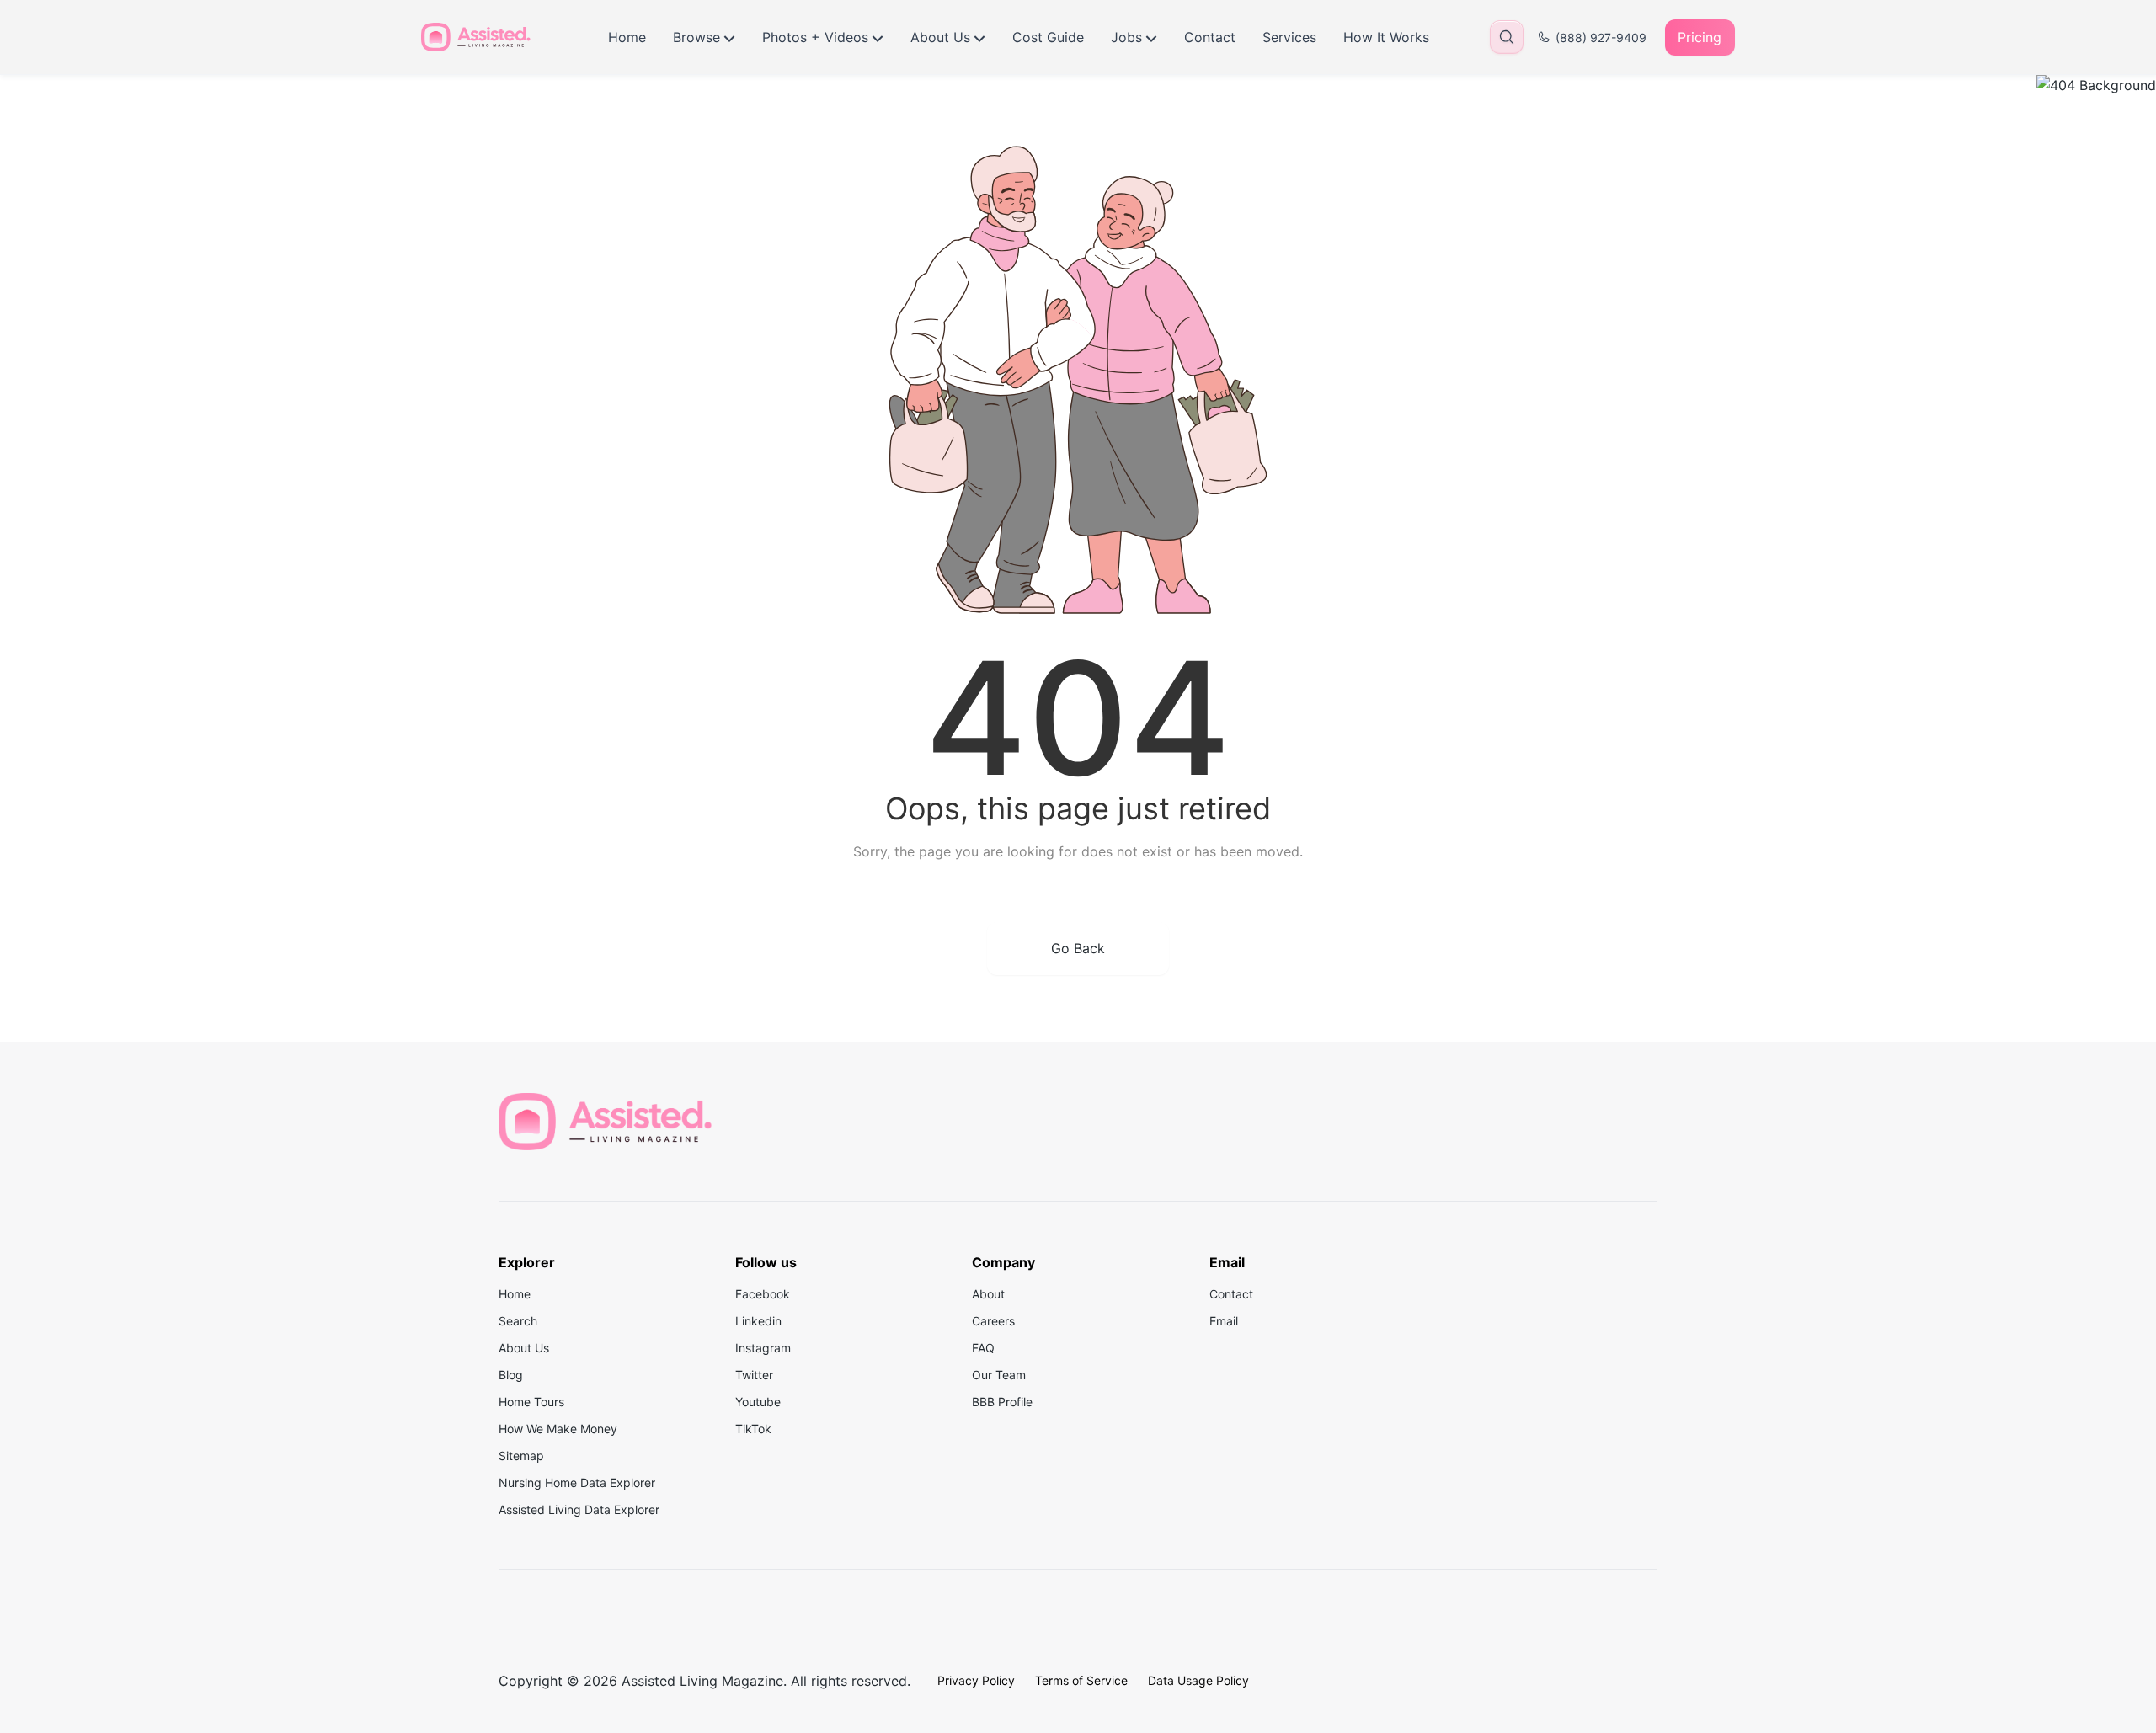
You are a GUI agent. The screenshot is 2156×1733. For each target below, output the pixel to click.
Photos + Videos (815, 37)
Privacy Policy (976, 1680)
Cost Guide (1048, 37)
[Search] (1507, 37)
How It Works (1386, 37)
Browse (696, 37)
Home (627, 37)
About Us (940, 37)
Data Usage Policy (1198, 1680)
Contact (1210, 37)
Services (1289, 37)
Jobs (1126, 37)
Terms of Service (1081, 1680)
